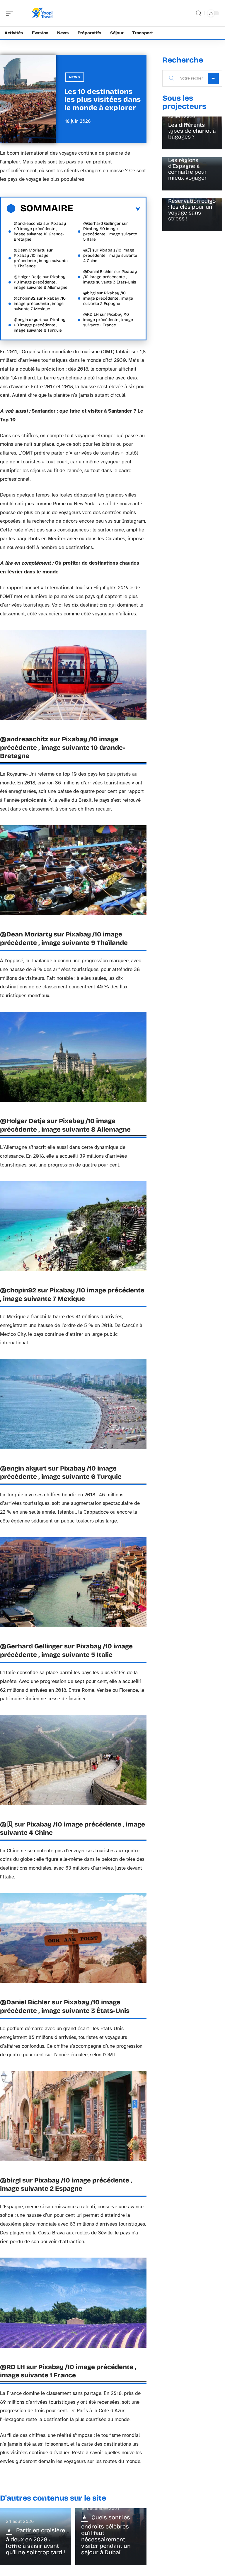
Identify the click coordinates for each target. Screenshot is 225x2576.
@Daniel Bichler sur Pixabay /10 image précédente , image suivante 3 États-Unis (110, 277)
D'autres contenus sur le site (53, 2498)
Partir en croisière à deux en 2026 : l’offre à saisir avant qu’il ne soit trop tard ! (35, 2541)
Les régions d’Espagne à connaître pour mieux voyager (187, 169)
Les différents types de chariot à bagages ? (192, 131)
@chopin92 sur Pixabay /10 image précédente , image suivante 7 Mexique (40, 304)
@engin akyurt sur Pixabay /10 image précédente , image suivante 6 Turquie (40, 325)
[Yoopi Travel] (42, 13)
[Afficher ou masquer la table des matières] (107, 209)
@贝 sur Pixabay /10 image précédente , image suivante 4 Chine (110, 255)
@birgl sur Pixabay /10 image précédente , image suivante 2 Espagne (108, 298)
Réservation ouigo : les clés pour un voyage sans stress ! (192, 210)
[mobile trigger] (11, 13)
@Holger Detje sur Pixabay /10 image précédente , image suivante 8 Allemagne (41, 282)
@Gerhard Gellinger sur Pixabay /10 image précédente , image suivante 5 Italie (110, 231)
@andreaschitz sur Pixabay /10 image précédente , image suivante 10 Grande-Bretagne (40, 231)
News (75, 77)
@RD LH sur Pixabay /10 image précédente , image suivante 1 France (108, 320)
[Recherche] (199, 13)
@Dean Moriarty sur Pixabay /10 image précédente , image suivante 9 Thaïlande (41, 258)
